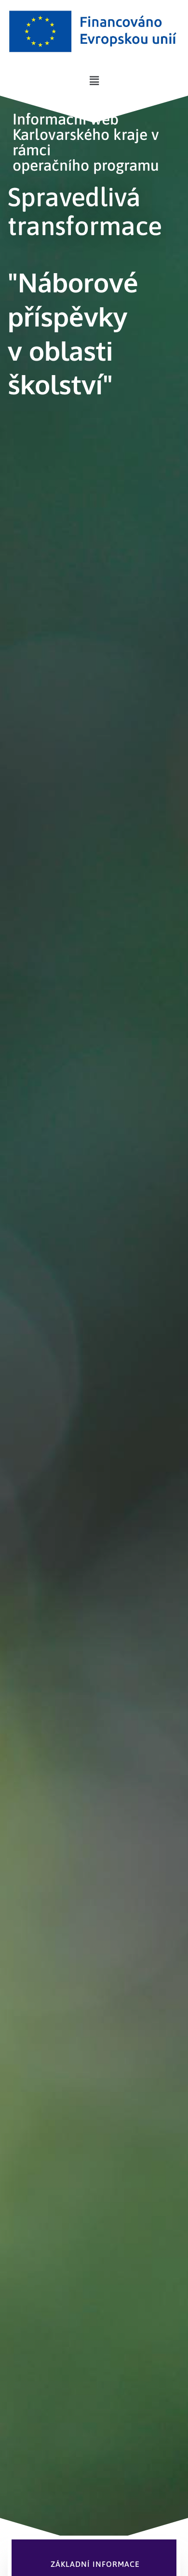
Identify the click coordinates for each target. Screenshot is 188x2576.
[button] (94, 81)
